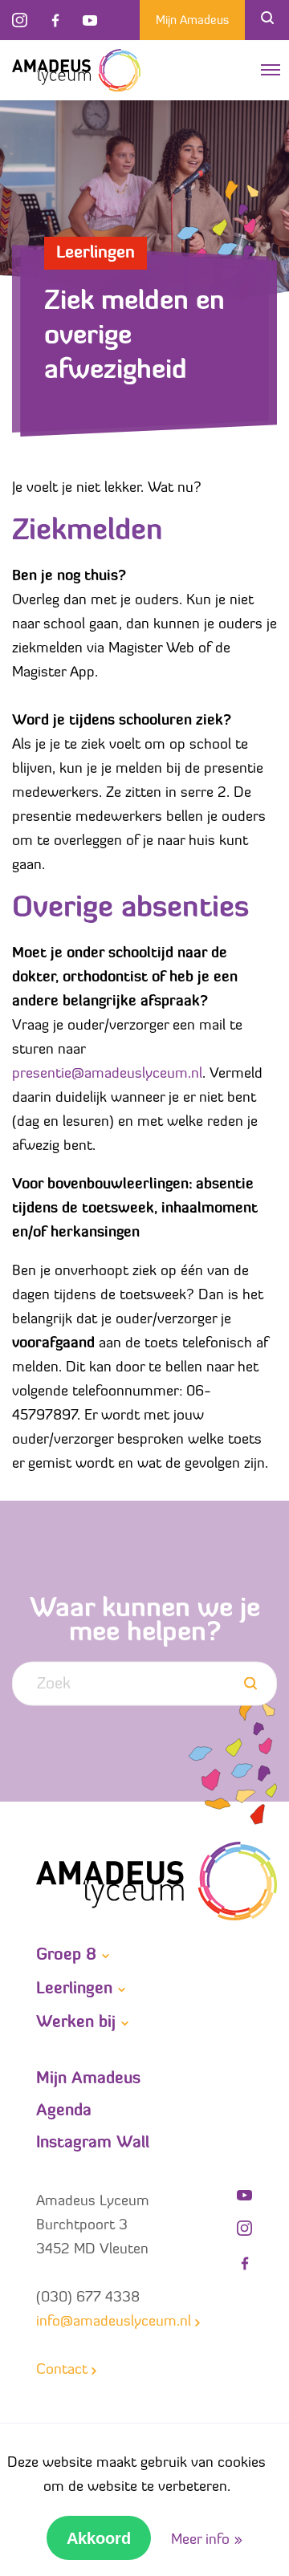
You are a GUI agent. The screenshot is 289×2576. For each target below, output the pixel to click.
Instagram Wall (93, 2143)
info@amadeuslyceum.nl (114, 2322)
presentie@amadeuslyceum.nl (107, 1075)
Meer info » (207, 2541)
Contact (62, 2371)
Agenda (64, 2111)
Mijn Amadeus (192, 21)
